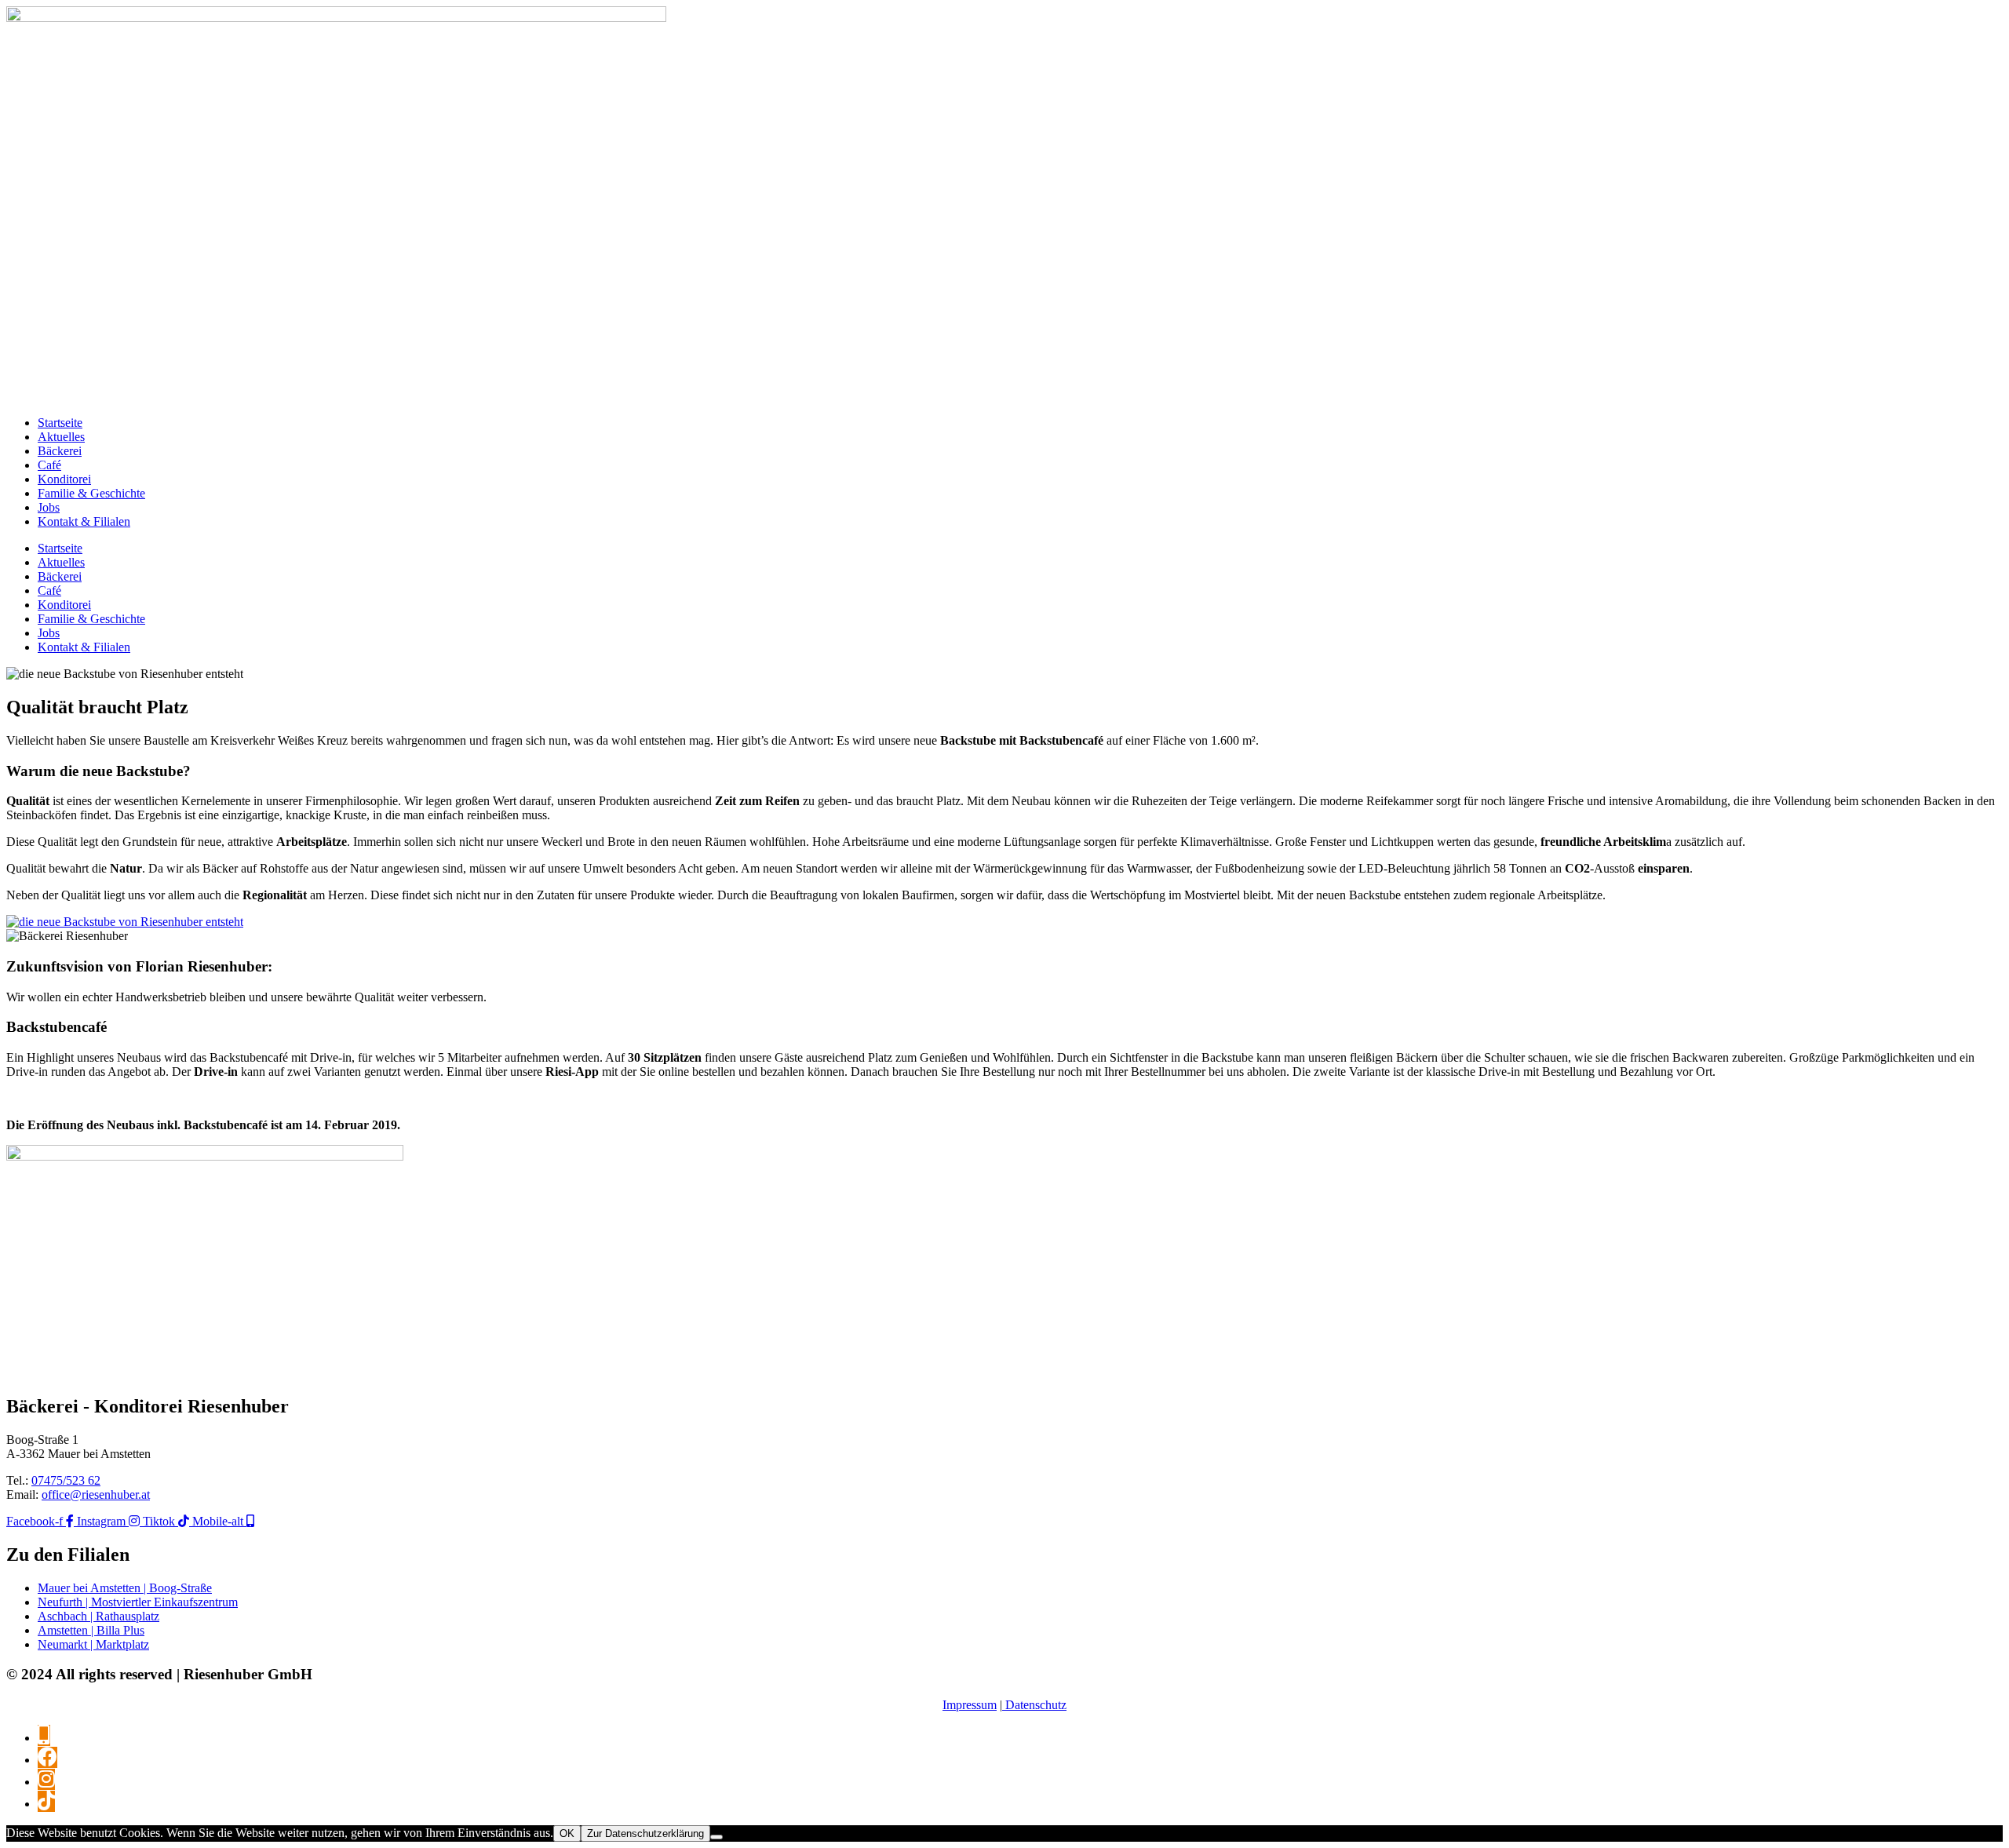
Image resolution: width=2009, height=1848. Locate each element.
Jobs (49, 507)
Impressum (970, 1705)
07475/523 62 (66, 1480)
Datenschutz (1034, 1705)
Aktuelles (61, 437)
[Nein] (716, 1837)
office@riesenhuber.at (96, 1494)
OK (567, 1833)
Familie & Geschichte (91, 493)
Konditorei (64, 479)
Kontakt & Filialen (84, 521)
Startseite (60, 423)
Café (49, 465)
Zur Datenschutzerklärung (645, 1833)
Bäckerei (60, 451)
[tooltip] (44, 1735)
